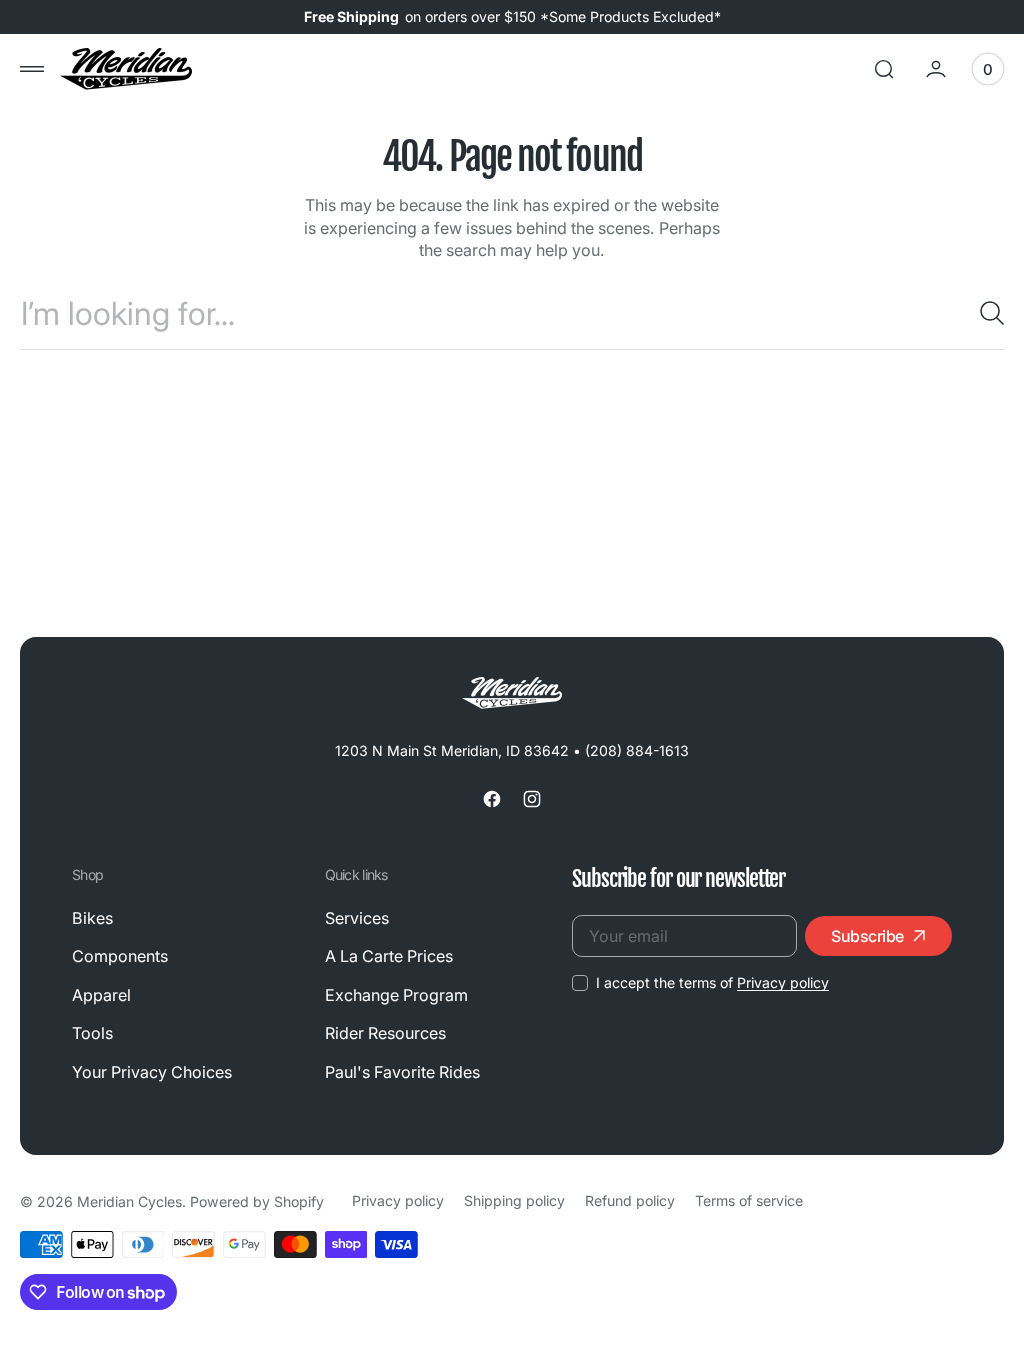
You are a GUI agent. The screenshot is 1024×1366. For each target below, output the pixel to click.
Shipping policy (514, 1200)
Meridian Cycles (129, 1201)
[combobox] (512, 313)
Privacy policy (783, 982)
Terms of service (749, 1200)
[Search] (984, 313)
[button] (32, 69)
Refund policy (630, 1200)
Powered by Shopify (257, 1201)
